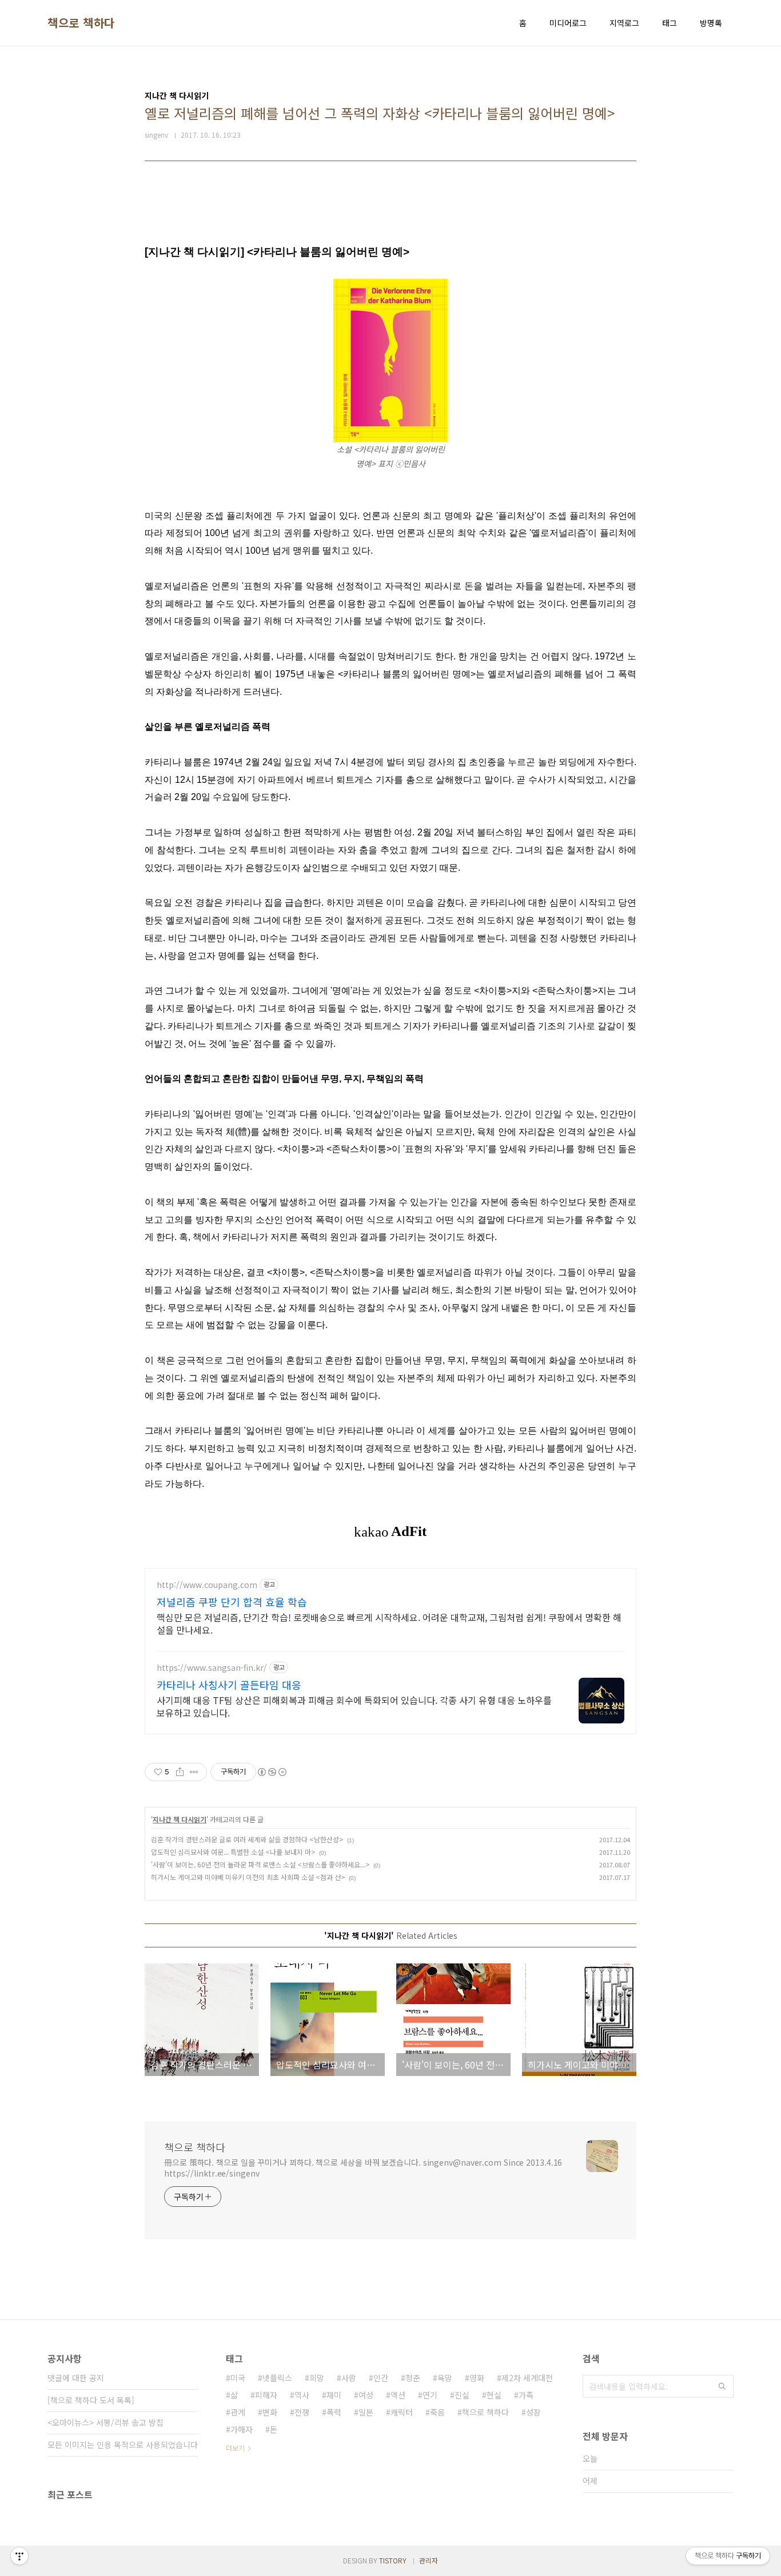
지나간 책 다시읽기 (180, 1819)
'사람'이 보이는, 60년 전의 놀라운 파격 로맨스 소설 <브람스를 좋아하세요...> (260, 1864)
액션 (398, 2395)
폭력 (334, 2412)
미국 (238, 2378)
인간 (381, 2378)
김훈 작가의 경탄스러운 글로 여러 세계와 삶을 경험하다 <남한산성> (247, 1839)
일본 (366, 2412)
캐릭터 (402, 2412)
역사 (302, 2395)
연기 (430, 2395)
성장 (533, 2412)
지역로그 (624, 23)
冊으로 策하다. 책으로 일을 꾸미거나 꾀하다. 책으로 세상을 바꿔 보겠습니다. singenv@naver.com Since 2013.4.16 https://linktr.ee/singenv (363, 2168)
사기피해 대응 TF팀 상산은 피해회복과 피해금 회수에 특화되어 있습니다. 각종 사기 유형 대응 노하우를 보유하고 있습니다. (354, 1706)
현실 (494, 2395)
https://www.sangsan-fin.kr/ (212, 1668)
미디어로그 (568, 23)
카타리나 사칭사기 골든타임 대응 (229, 1685)
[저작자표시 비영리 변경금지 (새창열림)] (272, 1772)
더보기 (235, 2448)
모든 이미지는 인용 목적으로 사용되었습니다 (123, 2445)
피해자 (266, 2395)
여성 (366, 2395)
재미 (334, 2395)
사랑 (349, 2378)
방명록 (711, 23)
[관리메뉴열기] (19, 2556)
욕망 (445, 2378)
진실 (462, 2395)
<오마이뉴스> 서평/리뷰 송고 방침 (105, 2422)
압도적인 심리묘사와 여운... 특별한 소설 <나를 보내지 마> (233, 1852)
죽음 (437, 2412)
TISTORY (393, 2560)
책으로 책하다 (81, 23)
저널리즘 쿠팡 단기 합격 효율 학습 (232, 1602)
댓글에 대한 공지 (76, 2378)
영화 (477, 2378)
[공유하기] (180, 1772)
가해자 (242, 2429)
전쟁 (302, 2412)
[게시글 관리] (194, 1772)
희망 (317, 2378)
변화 (270, 2412)
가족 (526, 2395)
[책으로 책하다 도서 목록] (91, 2400)
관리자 (429, 2560)
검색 (722, 2386)
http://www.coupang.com (207, 1585)
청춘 (413, 2378)
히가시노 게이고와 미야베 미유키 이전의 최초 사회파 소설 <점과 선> (248, 1877)
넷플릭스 (277, 2378)
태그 (670, 23)
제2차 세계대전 (527, 2378)
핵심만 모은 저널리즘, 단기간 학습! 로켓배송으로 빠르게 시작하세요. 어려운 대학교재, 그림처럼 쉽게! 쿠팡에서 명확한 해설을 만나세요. (389, 1623)
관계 (238, 2412)
